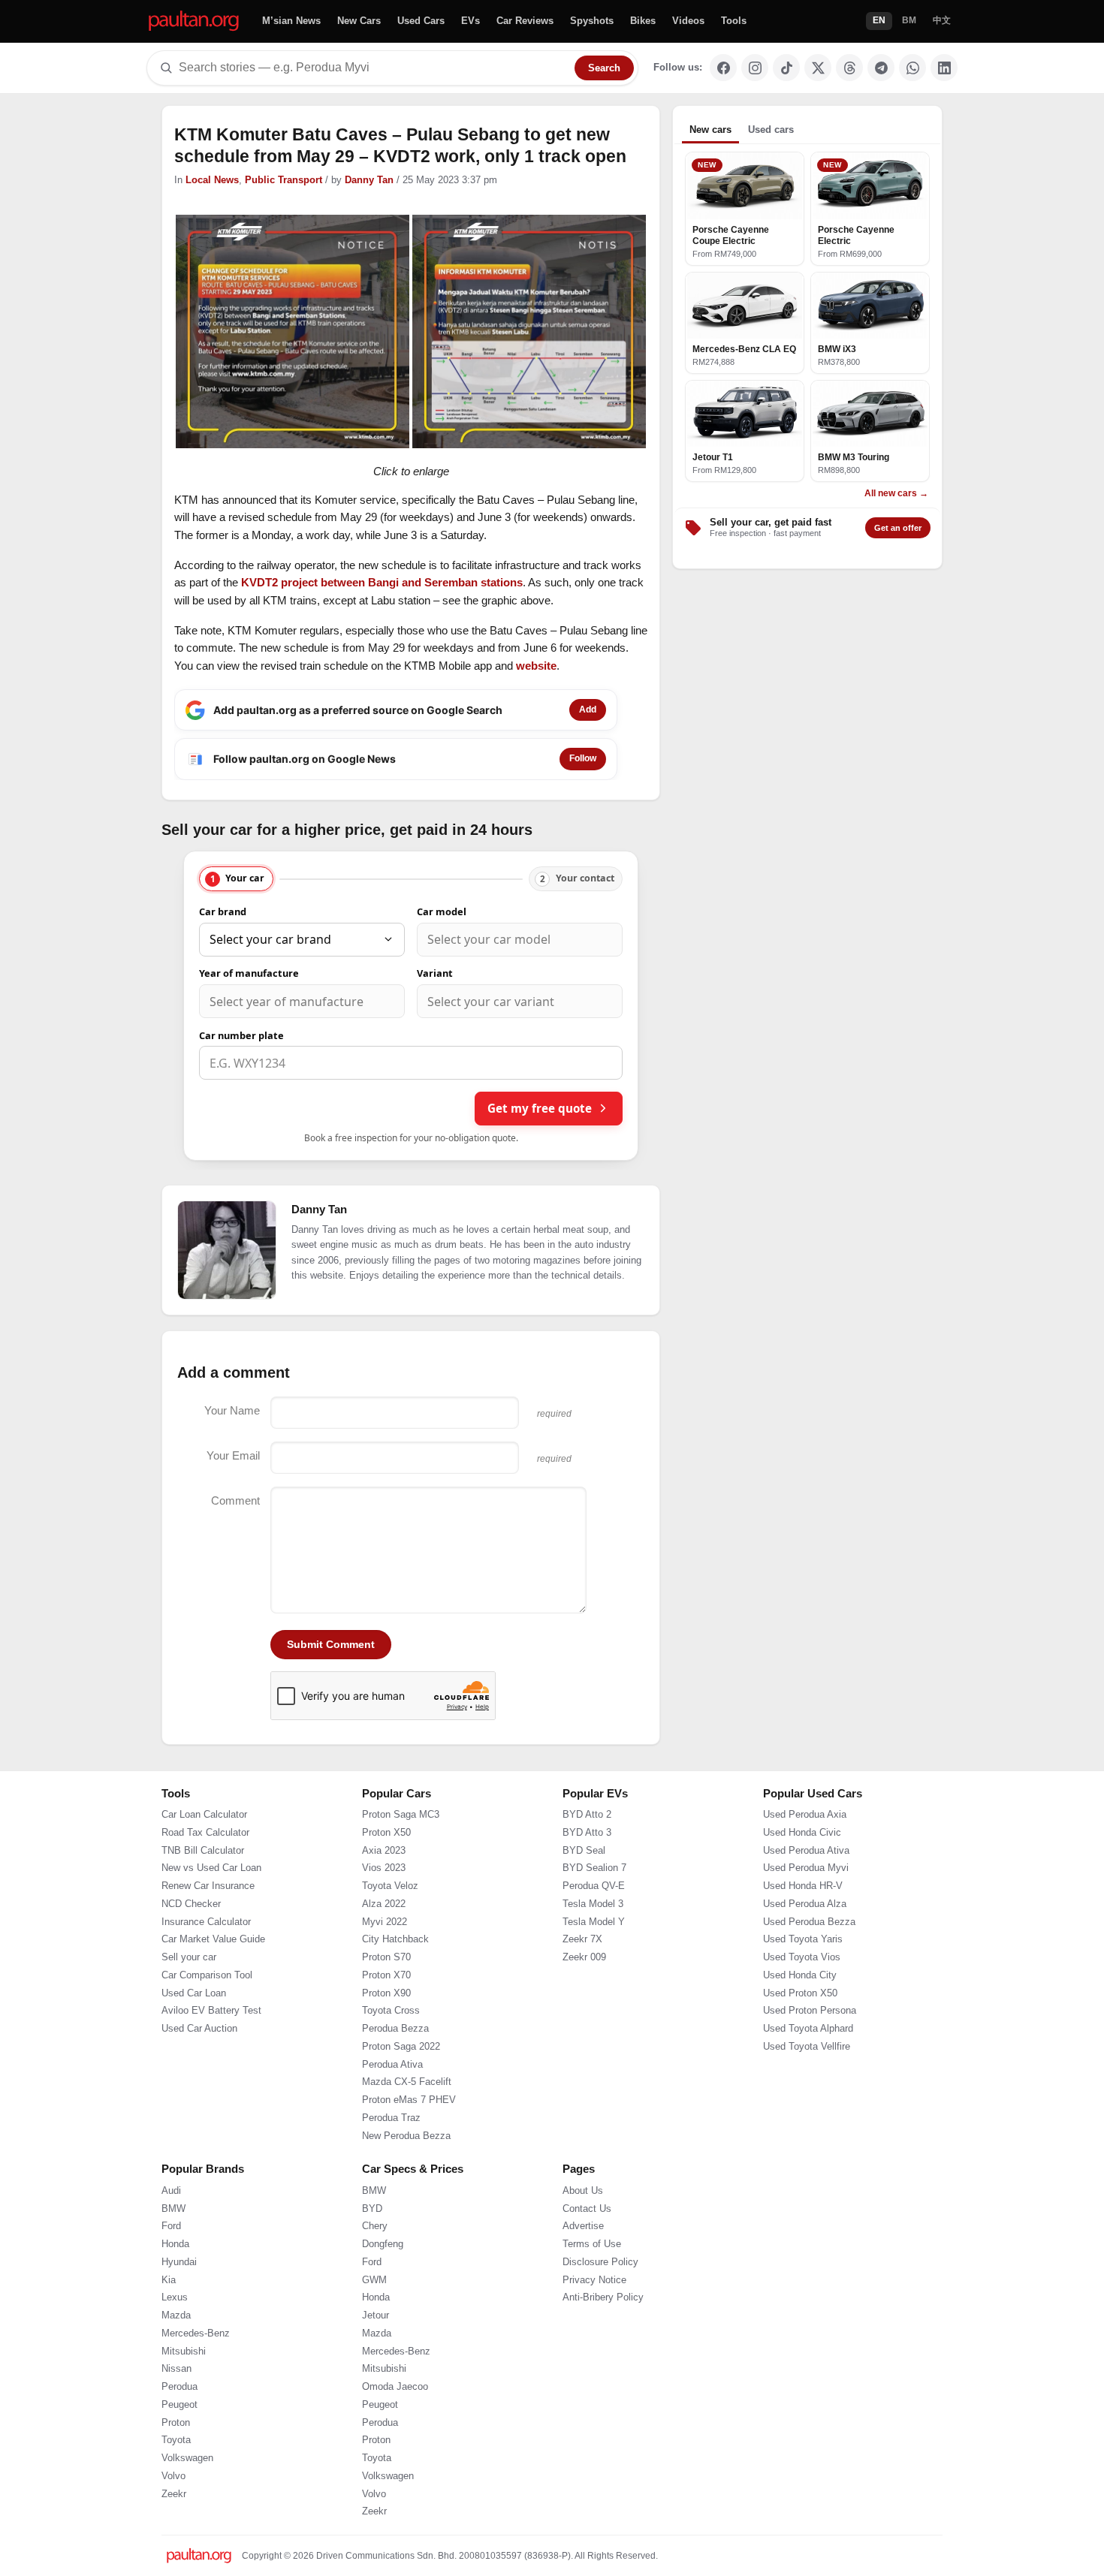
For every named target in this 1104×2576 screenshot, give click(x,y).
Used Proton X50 (800, 1993)
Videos (688, 21)
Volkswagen (187, 2458)
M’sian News (291, 21)
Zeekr (174, 2494)
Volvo (173, 2476)
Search (604, 68)
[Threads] (849, 68)
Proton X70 (386, 1975)
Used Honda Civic (802, 1833)
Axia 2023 (384, 1851)
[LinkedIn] (944, 68)
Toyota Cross (391, 2011)
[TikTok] (786, 68)
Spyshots (592, 21)
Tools (734, 21)
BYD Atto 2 (587, 1815)
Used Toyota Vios (802, 1957)
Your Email (233, 1455)
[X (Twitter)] (818, 68)
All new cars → (896, 493)
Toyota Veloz (390, 1886)
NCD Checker (191, 1904)
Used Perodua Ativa (806, 1851)
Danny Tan (369, 180)
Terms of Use (592, 2244)
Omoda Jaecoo (395, 2387)
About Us (583, 2191)
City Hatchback (395, 1939)
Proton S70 (386, 1957)
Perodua (179, 2387)
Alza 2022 (384, 1904)
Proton (176, 2423)
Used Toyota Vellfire (807, 2047)
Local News (212, 180)
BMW (173, 2209)
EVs (471, 21)
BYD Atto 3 (587, 1833)
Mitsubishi (184, 2352)
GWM (374, 2280)
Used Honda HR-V (803, 1886)
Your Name (232, 1410)
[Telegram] (881, 68)
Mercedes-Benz (196, 2333)
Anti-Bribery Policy (603, 2297)
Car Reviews (525, 21)
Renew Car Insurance (208, 1886)
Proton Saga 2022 (401, 2047)
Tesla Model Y (594, 1922)
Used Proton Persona (810, 2011)
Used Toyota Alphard (808, 2029)
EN (879, 20)
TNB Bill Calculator (203, 1851)
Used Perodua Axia (805, 1815)
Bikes (643, 21)
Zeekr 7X (582, 1939)
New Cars (359, 21)
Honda (175, 2244)
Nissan (176, 2369)
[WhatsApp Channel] (912, 68)
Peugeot (179, 2405)
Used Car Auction (199, 2029)
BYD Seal (584, 1851)
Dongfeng (383, 2244)
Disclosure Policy (600, 2262)
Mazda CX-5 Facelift (407, 2082)
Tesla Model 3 (593, 1904)
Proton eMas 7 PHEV (409, 2100)
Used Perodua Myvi (806, 1868)
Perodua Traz (391, 2118)
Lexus (175, 2297)
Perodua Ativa (392, 2065)
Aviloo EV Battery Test (211, 2011)
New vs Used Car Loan (211, 1868)
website (536, 666)
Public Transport (284, 180)
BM (909, 20)
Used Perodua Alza (805, 1904)
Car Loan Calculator (204, 1815)
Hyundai (179, 2262)
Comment (235, 1500)
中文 (942, 20)
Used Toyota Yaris (803, 1939)
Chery (375, 2226)
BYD (372, 2209)
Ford (171, 2226)
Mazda (176, 2315)
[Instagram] (755, 68)
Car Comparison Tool (207, 1975)
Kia (169, 2280)
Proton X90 (386, 1993)
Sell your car (189, 1957)
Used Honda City (800, 1975)
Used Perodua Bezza (809, 1922)
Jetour (376, 2315)
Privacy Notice (594, 2280)
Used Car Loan (194, 1993)
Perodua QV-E (594, 1886)
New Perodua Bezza (406, 2136)
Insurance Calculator (206, 1922)
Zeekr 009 (584, 1957)
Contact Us (587, 2209)
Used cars (771, 130)
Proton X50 (386, 1833)
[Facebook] (723, 68)
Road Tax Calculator (205, 1833)
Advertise (583, 2226)
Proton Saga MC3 (401, 1815)
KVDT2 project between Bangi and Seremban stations (382, 582)
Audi (171, 2191)
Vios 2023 (384, 1868)
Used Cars (421, 21)
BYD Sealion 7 (594, 1868)
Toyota (176, 2440)
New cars (710, 130)
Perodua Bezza (395, 2029)
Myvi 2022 (385, 1922)
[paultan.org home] (194, 21)
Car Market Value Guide (213, 1939)
